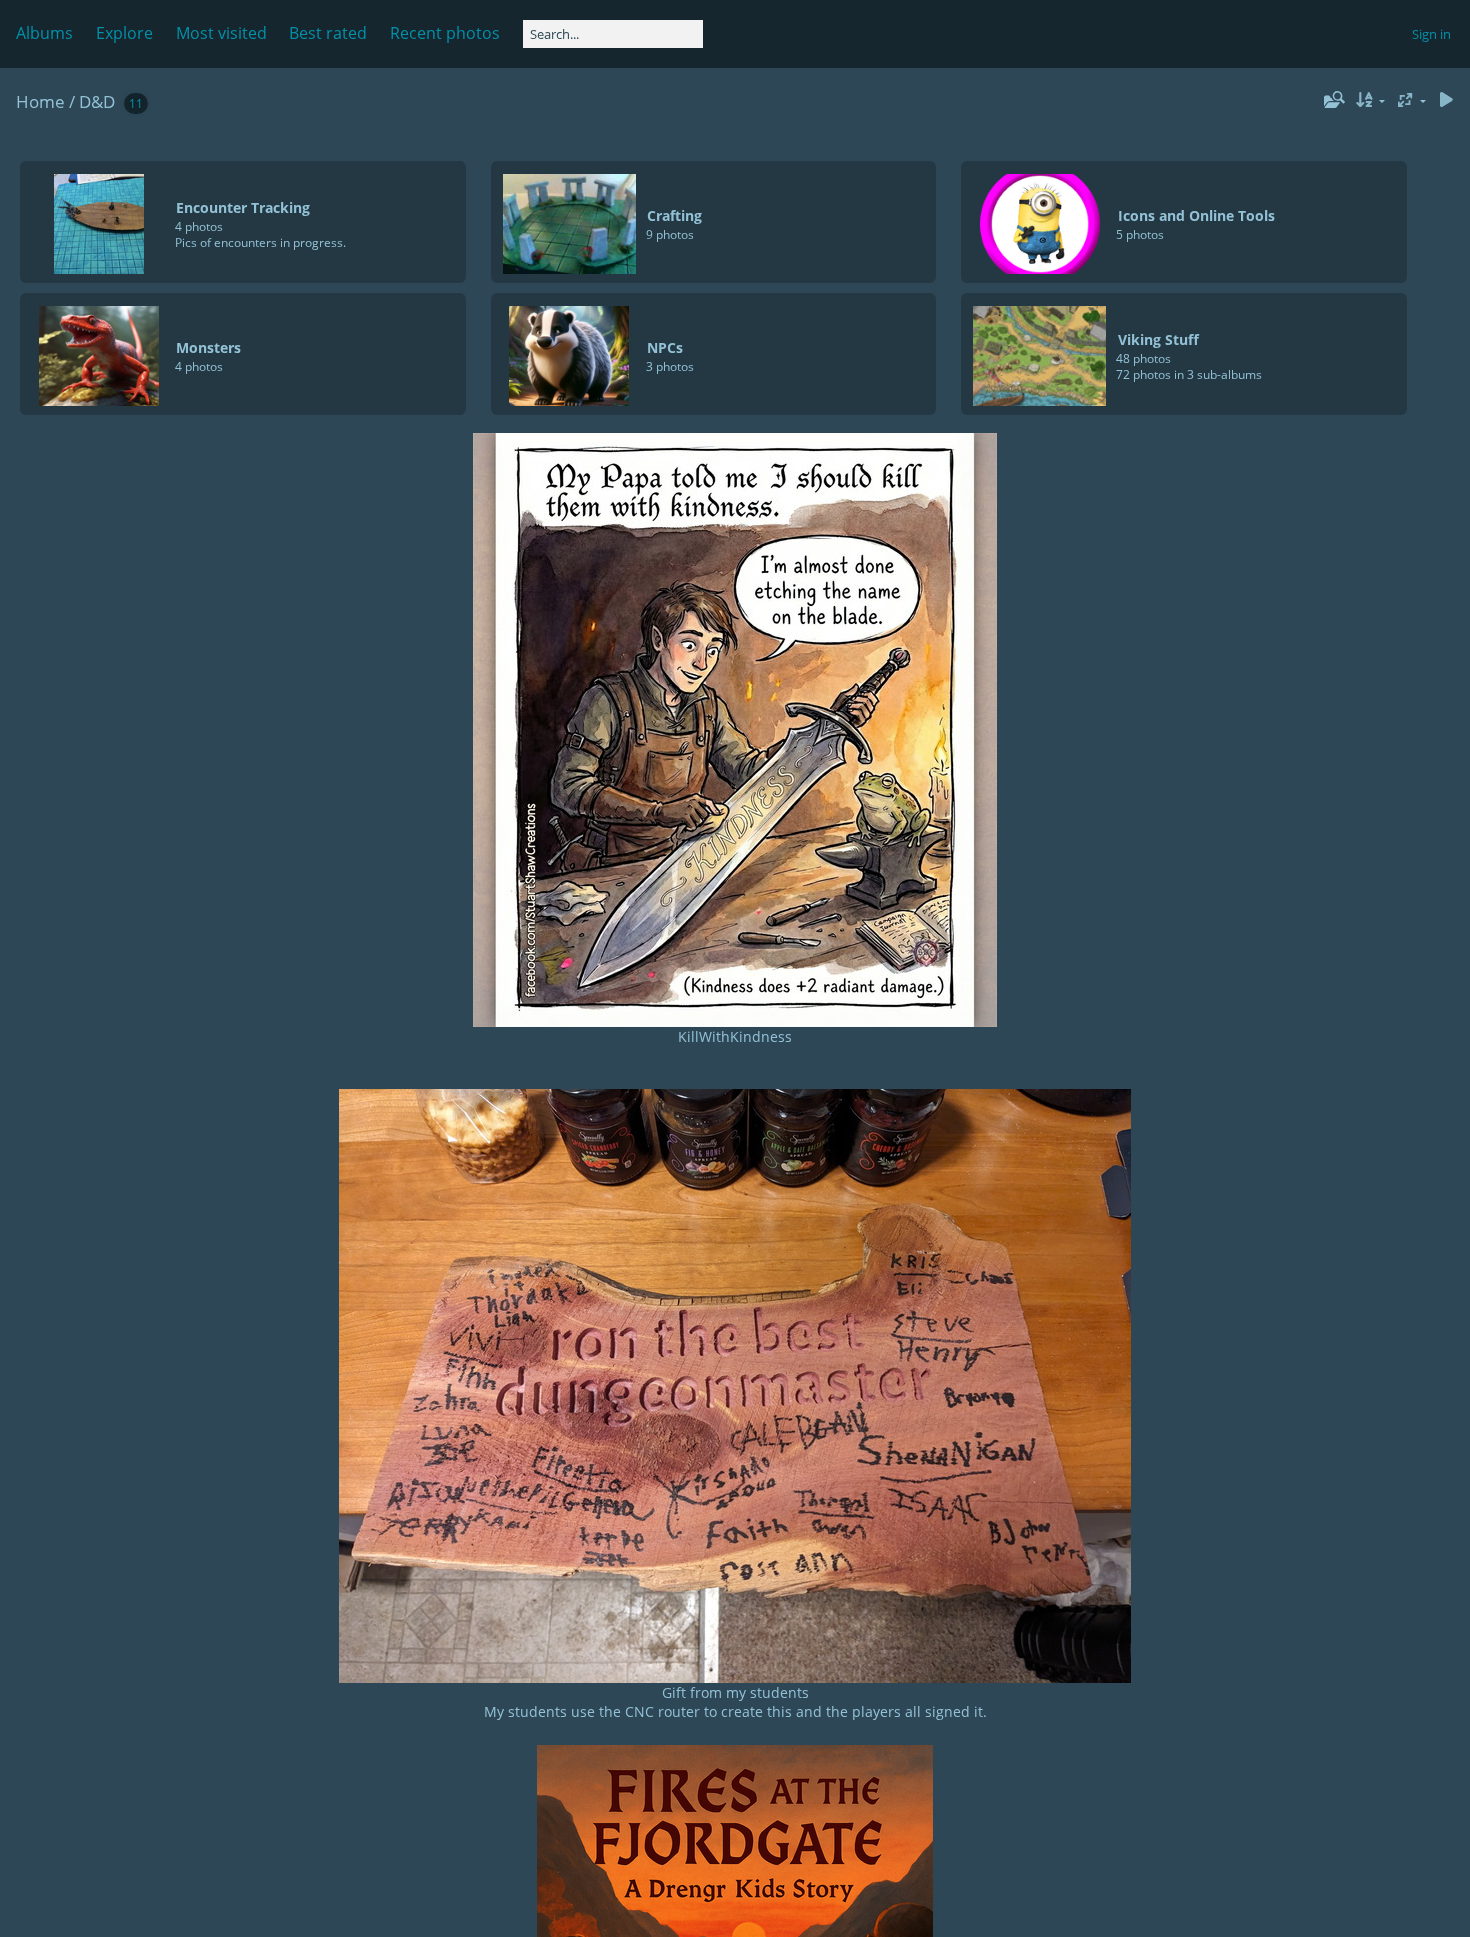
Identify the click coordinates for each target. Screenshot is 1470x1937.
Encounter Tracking (243, 207)
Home (40, 101)
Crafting (674, 215)
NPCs (665, 347)
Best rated (328, 33)
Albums (44, 33)
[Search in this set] (1332, 100)
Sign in (1431, 34)
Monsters (208, 347)
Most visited (221, 33)
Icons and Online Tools (1196, 215)
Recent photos (445, 33)
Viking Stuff (1158, 339)
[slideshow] (1446, 100)
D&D (97, 101)
